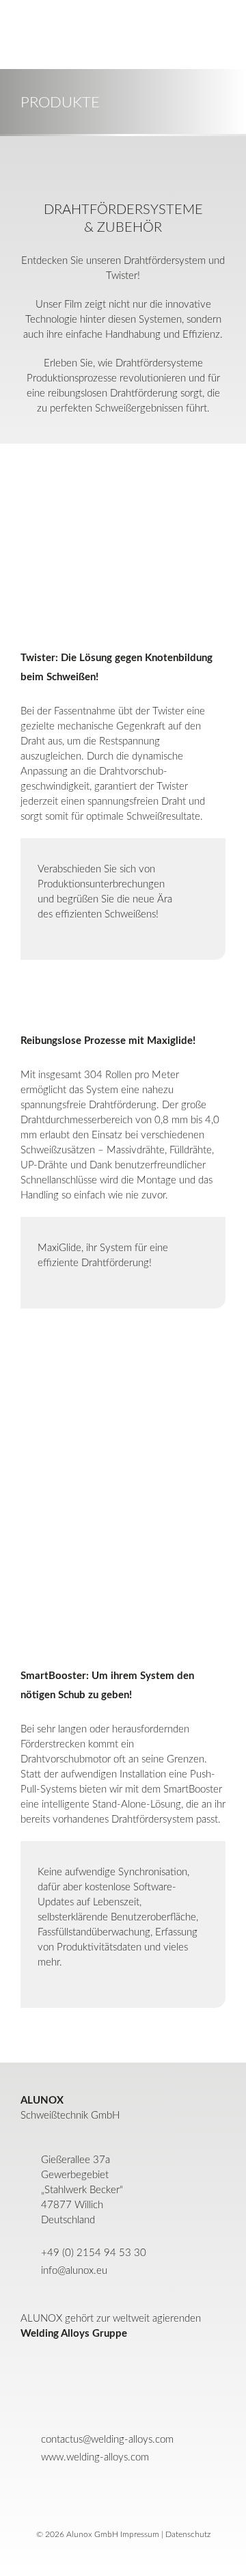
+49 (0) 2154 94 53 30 (94, 2253)
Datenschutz (188, 2534)
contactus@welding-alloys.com (107, 2440)
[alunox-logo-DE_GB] (123, 2488)
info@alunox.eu (74, 2271)
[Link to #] (27, 34)
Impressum (140, 2534)
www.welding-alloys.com (95, 2457)
